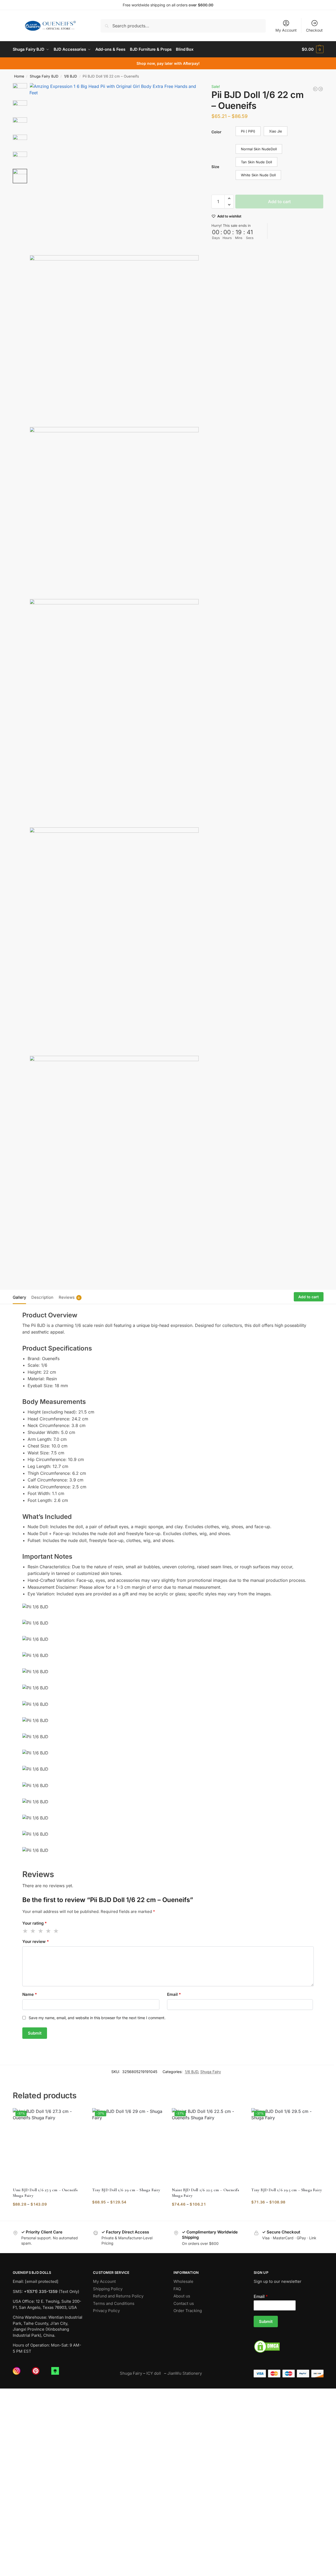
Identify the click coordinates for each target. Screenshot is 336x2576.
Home (19, 76)
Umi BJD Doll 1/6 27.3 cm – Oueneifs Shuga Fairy (45, 2193)
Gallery (19, 1297)
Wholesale (183, 2281)
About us (182, 2296)
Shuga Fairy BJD (44, 76)
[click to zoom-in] (114, 168)
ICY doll (155, 2373)
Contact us (184, 2303)
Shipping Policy (108, 2289)
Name (30, 1994)
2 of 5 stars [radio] (33, 1931)
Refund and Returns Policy (118, 2296)
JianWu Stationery (185, 2373)
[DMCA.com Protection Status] (289, 2347)
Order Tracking (188, 2311)
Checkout (314, 30)
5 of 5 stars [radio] (56, 1931)
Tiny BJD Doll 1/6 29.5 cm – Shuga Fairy (287, 2190)
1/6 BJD (71, 76)
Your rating (35, 1923)
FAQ (177, 2289)
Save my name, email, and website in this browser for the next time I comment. (97, 2018)
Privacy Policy (106, 2311)
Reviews (69, 1297)
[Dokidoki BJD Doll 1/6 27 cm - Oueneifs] (315, 89)
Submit (266, 2321)
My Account (286, 30)
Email (174, 1994)
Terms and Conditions (114, 2303)
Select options (48, 2215)
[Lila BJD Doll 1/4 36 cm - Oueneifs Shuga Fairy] (321, 89)
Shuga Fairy (211, 2072)
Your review (36, 1941)
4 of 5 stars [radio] (49, 1931)
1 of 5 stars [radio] (25, 1931)
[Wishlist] (76, 2116)
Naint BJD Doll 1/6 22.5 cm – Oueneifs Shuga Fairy (205, 2193)
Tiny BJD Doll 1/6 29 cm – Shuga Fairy (126, 2190)
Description (42, 1297)
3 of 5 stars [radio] (41, 1931)
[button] (312, 49)
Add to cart (279, 202)
